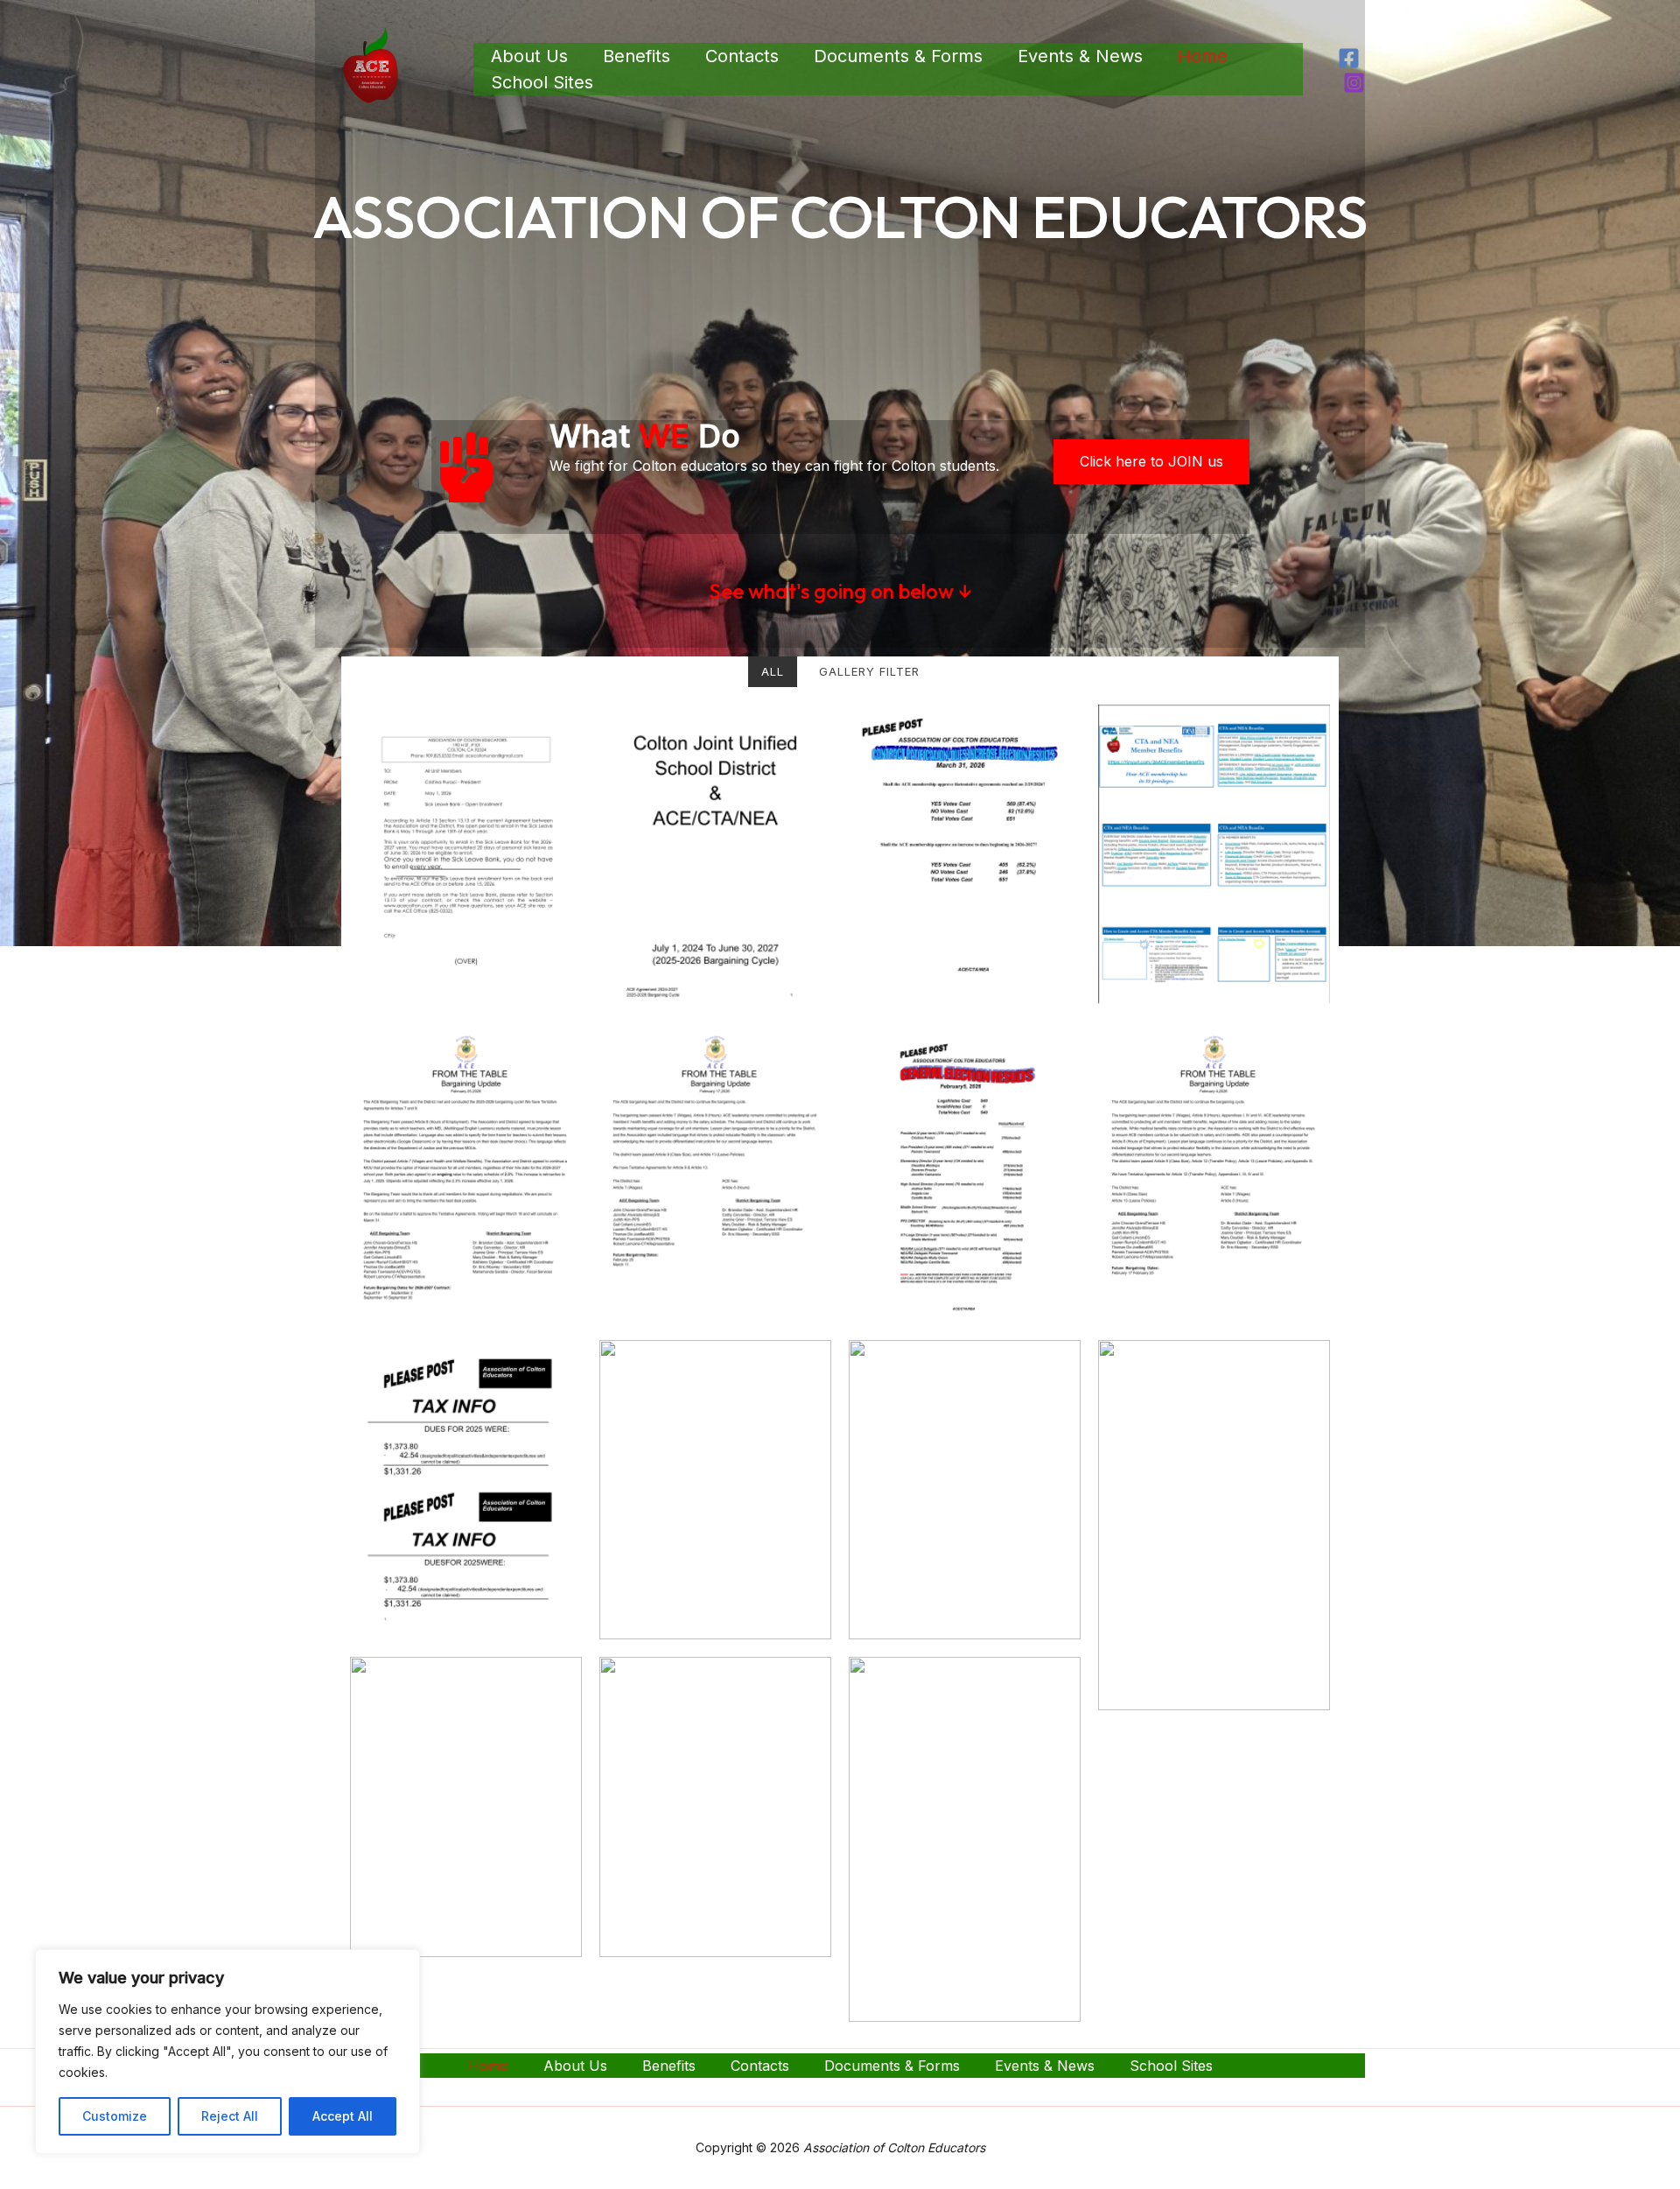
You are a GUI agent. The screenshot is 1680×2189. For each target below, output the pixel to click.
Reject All (230, 2116)
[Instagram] (1354, 83)
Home (1203, 56)
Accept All (343, 2116)
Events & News (1080, 56)
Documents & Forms (898, 56)
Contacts (742, 56)
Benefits (637, 56)
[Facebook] (1349, 58)
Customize (115, 2116)
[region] (227, 2052)
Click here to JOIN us (1151, 461)
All (773, 671)
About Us (529, 56)
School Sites (542, 82)
